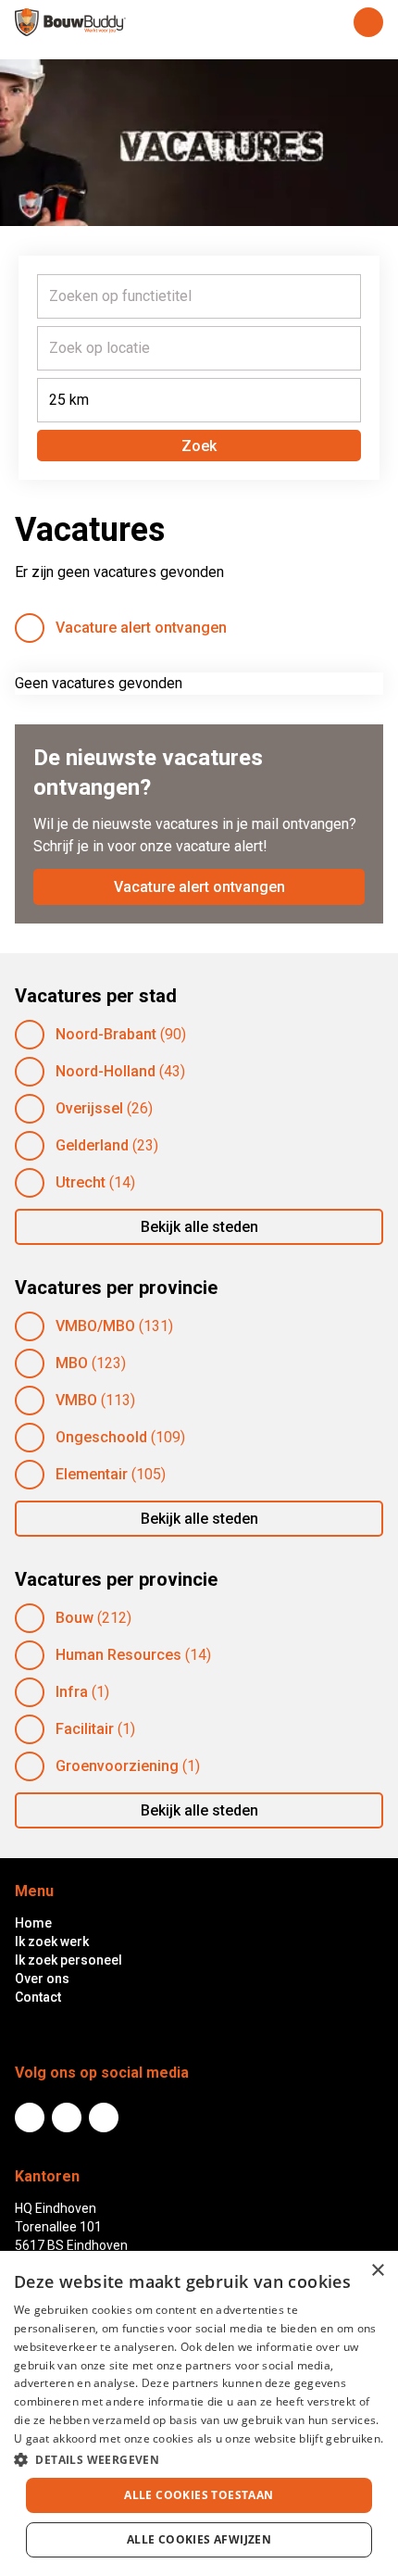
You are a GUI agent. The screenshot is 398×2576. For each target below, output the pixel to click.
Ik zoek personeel (68, 1960)
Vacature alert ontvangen (141, 628)
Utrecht (81, 1182)
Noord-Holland (106, 1071)
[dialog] (199, 2413)
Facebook (67, 2117)
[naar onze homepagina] (70, 22)
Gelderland (92, 1145)
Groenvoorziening (117, 1766)
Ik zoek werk (52, 1941)
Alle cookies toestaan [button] (199, 2495)
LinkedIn (30, 2117)
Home (33, 1923)
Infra (72, 1692)
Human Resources (118, 1655)
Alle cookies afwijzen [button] (199, 2539)
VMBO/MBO (95, 1326)
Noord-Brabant (106, 1034)
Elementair (92, 1474)
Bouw (75, 1618)
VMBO (76, 1400)
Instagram (104, 2117)
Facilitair (85, 1729)
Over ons (42, 1979)
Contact (38, 1997)
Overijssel (89, 1108)
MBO (72, 1363)
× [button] (377, 2271)
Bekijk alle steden (199, 1227)
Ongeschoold (101, 1437)
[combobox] (199, 296)
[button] (199, 2459)
